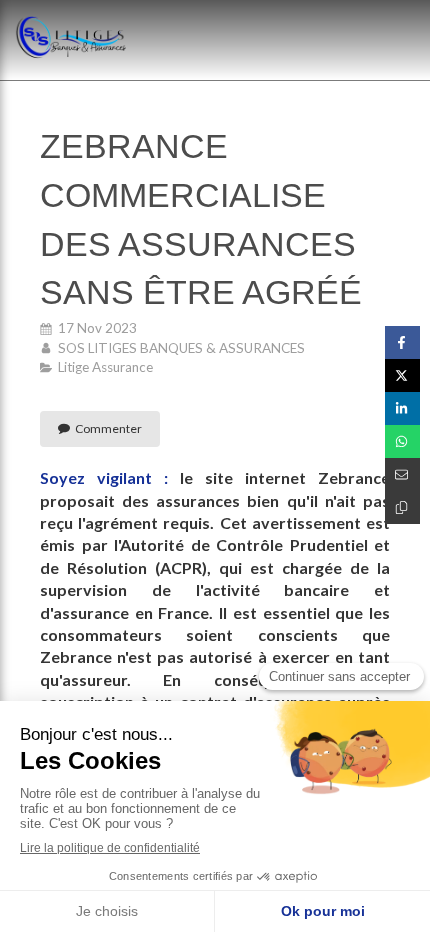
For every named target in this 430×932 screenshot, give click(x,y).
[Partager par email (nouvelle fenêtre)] (402, 474)
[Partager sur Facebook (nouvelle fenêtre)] (402, 342)
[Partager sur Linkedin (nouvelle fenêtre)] (402, 408)
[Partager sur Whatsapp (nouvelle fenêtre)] (402, 441)
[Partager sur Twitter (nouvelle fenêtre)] (402, 375)
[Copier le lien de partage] (402, 507)
